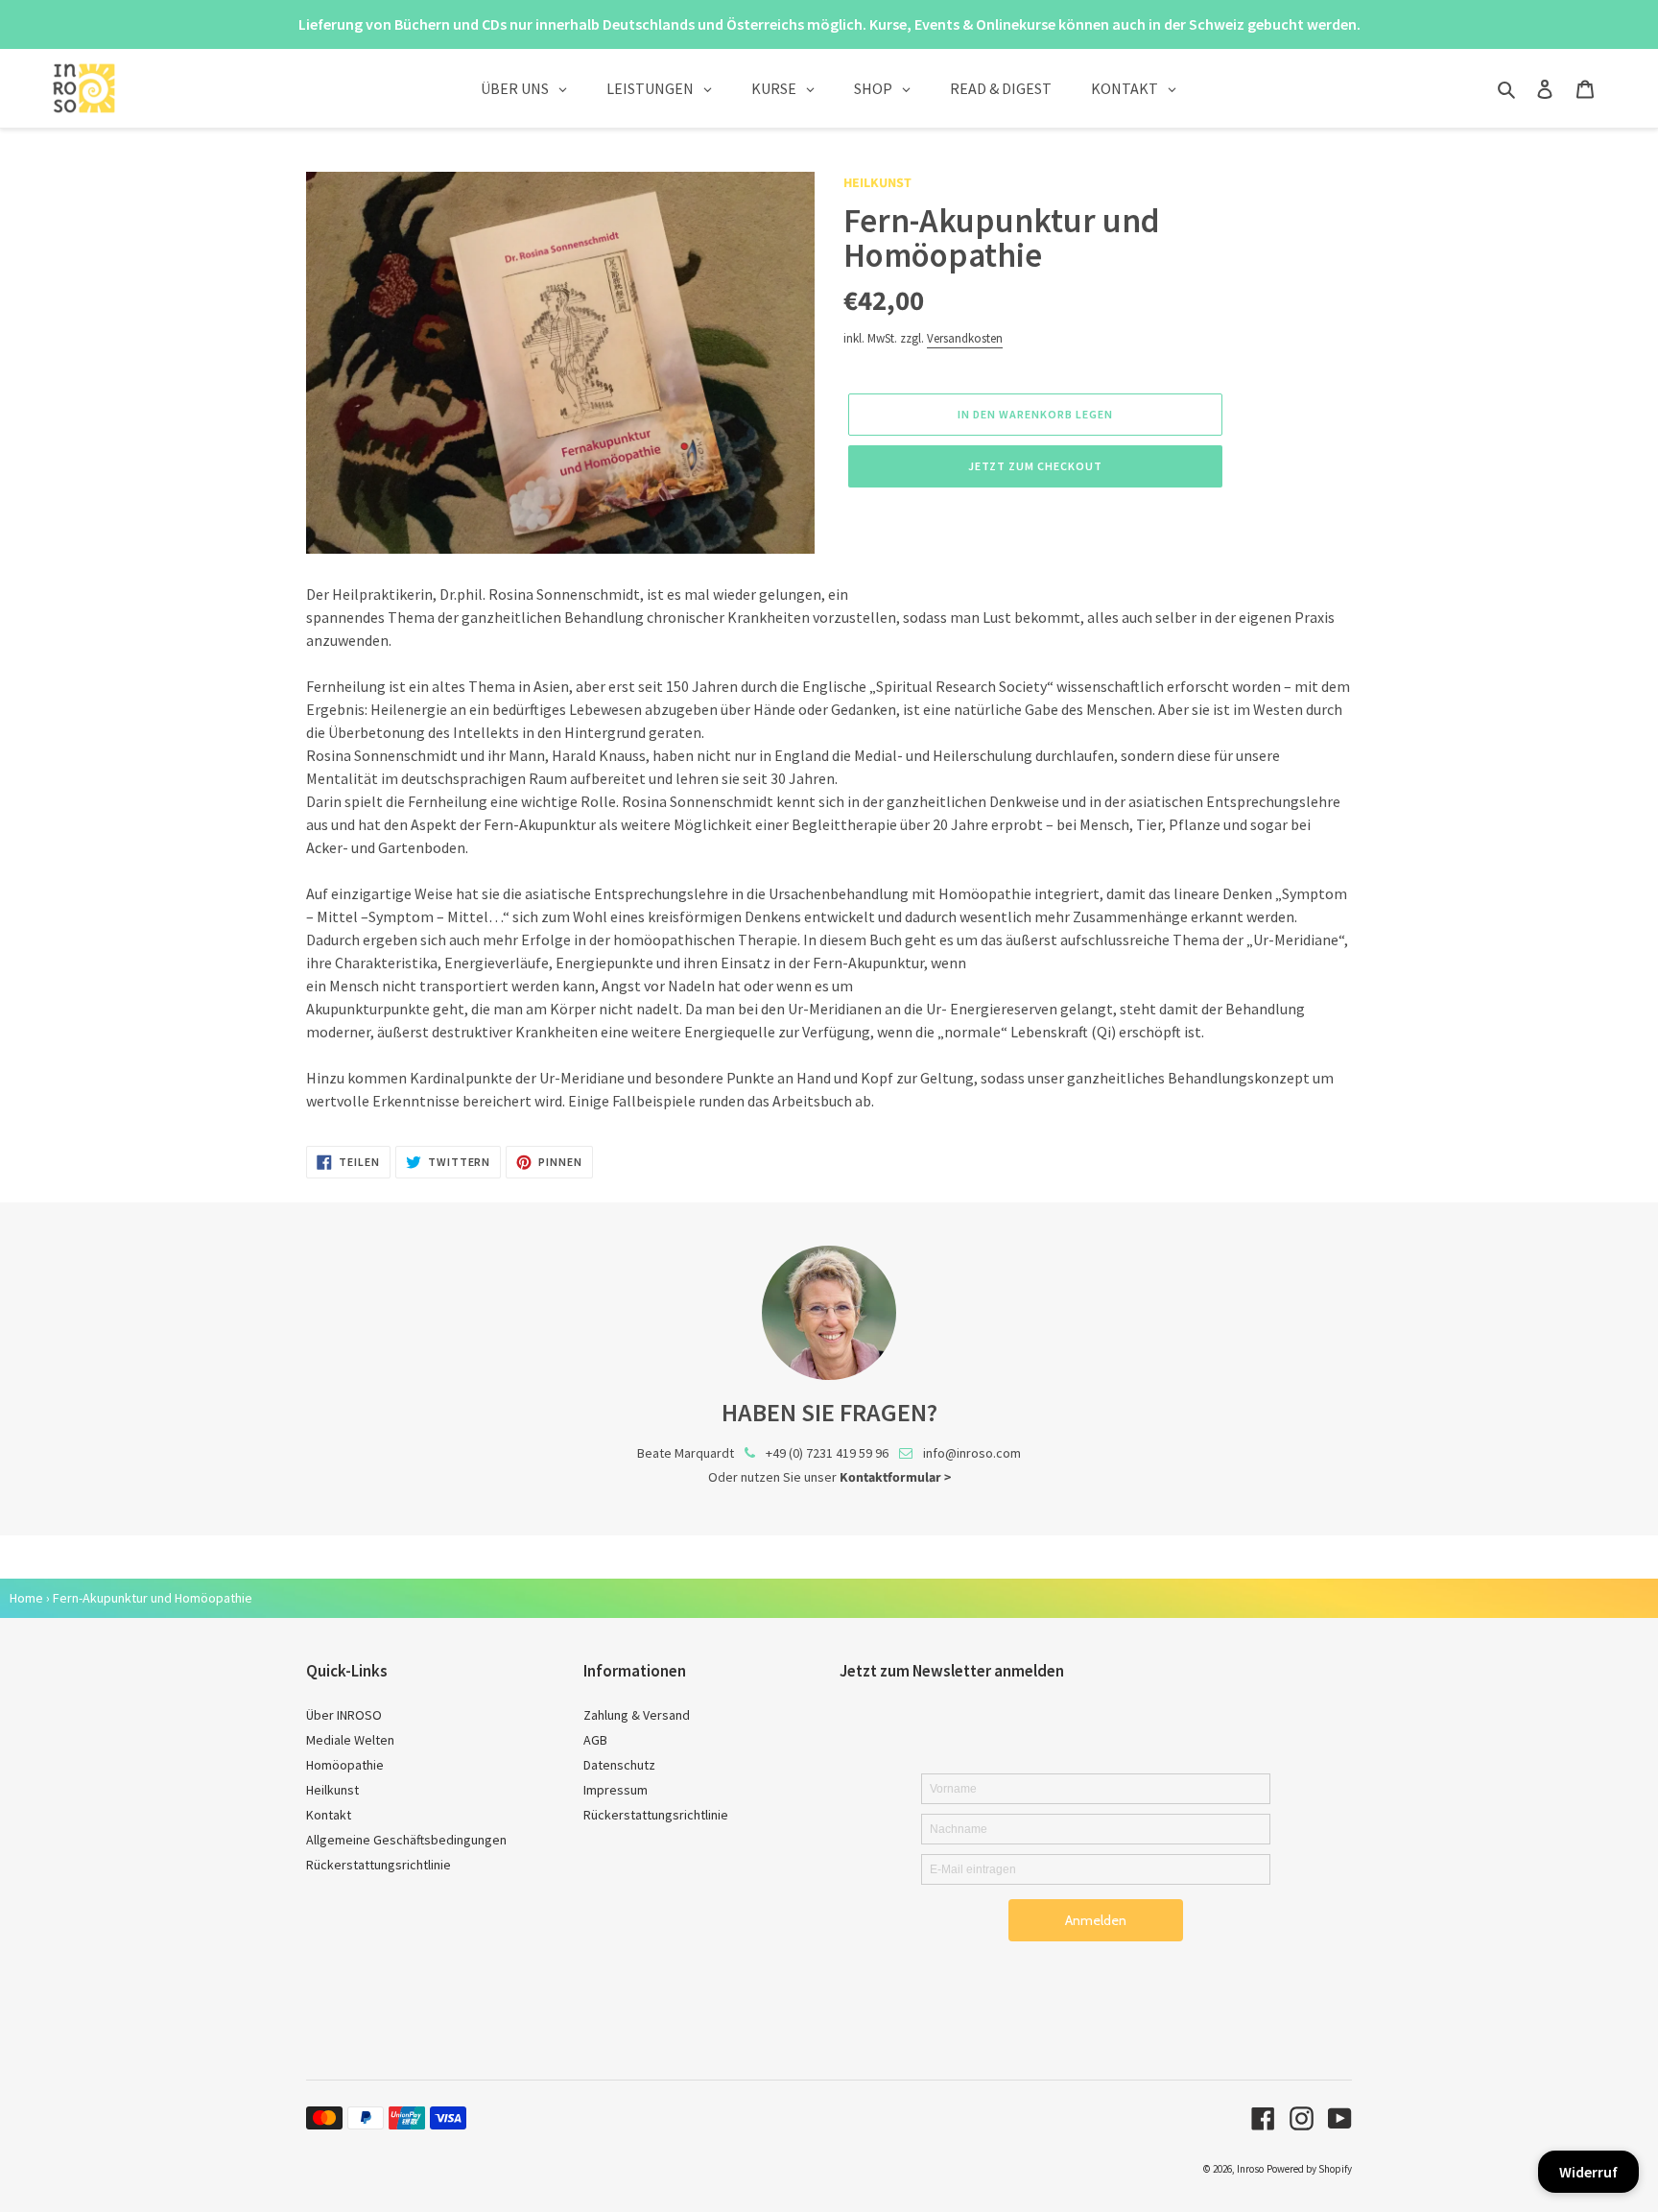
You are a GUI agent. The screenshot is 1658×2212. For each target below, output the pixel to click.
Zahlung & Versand (637, 1715)
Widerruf (1588, 2172)
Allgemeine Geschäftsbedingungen (406, 1840)
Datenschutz (619, 1765)
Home (26, 1598)
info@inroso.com (972, 1453)
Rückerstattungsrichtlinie (379, 1865)
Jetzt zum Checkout (1035, 466)
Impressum (616, 1790)
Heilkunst (877, 183)
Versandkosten (965, 338)
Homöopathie (345, 1765)
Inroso (1250, 2169)
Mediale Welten (350, 1740)
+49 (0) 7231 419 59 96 (827, 1453)
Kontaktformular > (895, 1478)
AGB (595, 1740)
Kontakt (329, 1815)
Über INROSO (344, 1715)
